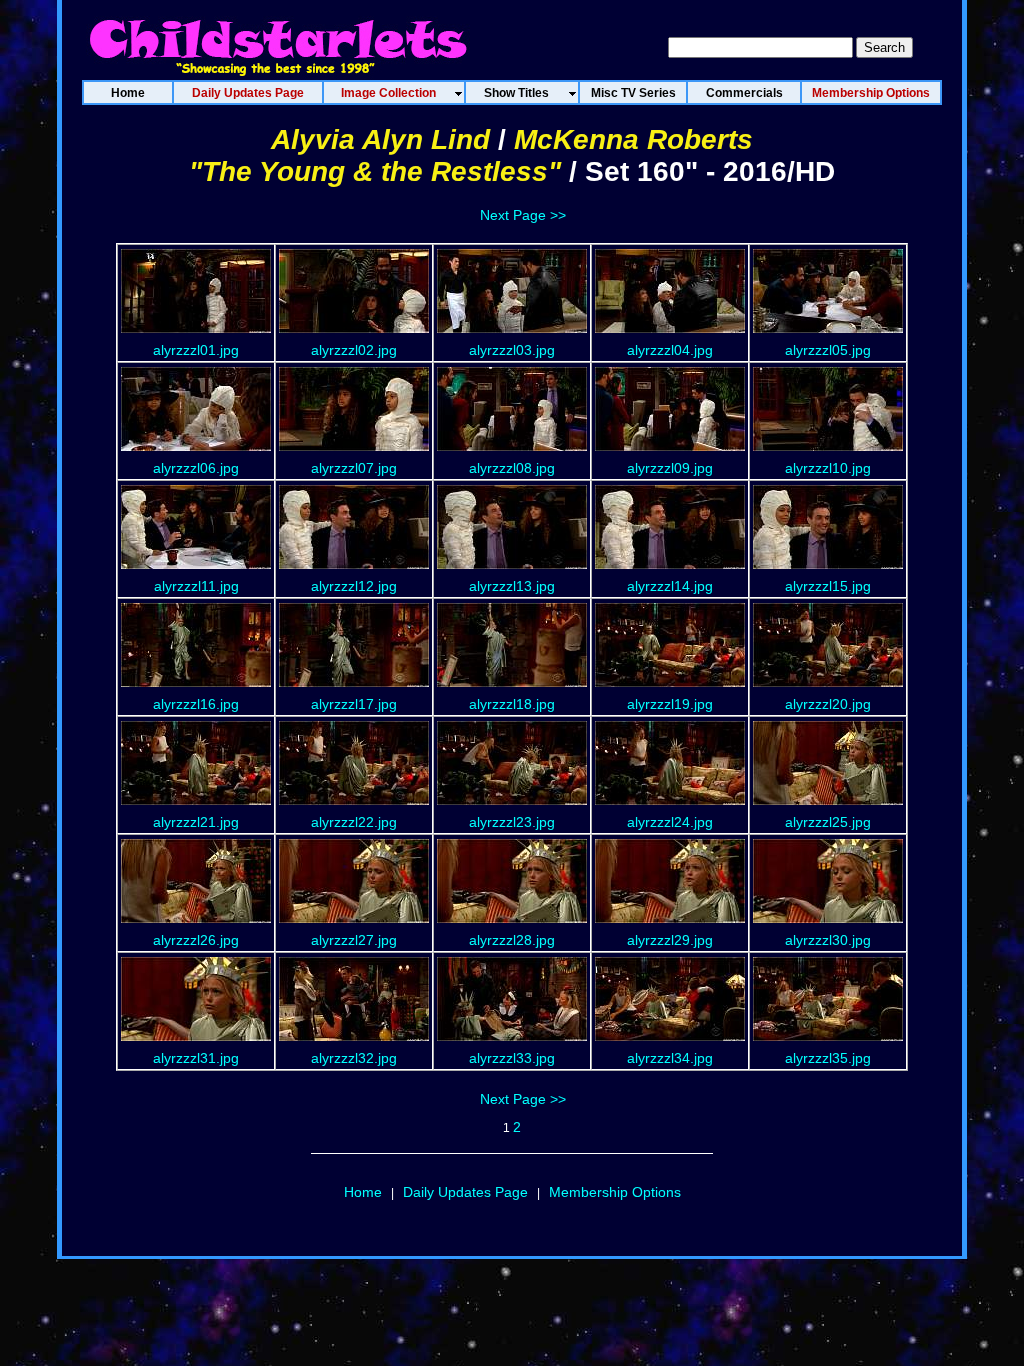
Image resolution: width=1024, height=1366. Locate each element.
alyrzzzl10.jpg (828, 468)
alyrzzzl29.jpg (670, 940)
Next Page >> (523, 215)
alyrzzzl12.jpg (354, 586)
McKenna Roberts (633, 139)
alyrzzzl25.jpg (828, 822)
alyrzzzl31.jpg (196, 1058)
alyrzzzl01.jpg (196, 350)
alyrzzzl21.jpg (196, 822)
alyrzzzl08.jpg (512, 468)
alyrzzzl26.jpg (196, 940)
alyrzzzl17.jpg (354, 704)
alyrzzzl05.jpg (828, 350)
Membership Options (615, 1192)
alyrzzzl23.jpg (512, 822)
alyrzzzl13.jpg (512, 586)
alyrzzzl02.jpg (354, 350)
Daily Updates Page (465, 1192)
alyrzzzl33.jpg (512, 1058)
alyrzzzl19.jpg (670, 704)
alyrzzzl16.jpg (196, 704)
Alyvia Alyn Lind (380, 139)
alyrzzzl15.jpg (828, 586)
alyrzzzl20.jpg (828, 704)
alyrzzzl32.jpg (354, 1058)
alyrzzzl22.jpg (354, 822)
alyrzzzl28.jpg (512, 940)
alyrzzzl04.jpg (670, 350)
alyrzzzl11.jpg (196, 586)
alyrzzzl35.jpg (828, 1058)
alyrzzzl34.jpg (670, 1058)
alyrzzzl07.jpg (354, 468)
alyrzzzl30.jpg (828, 940)
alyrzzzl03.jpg (512, 350)
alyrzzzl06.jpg (196, 468)
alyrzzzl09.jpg (670, 468)
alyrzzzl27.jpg (354, 940)
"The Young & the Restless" (375, 171)
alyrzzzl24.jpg (670, 822)
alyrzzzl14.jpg (670, 586)
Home (363, 1192)
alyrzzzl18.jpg (512, 704)
